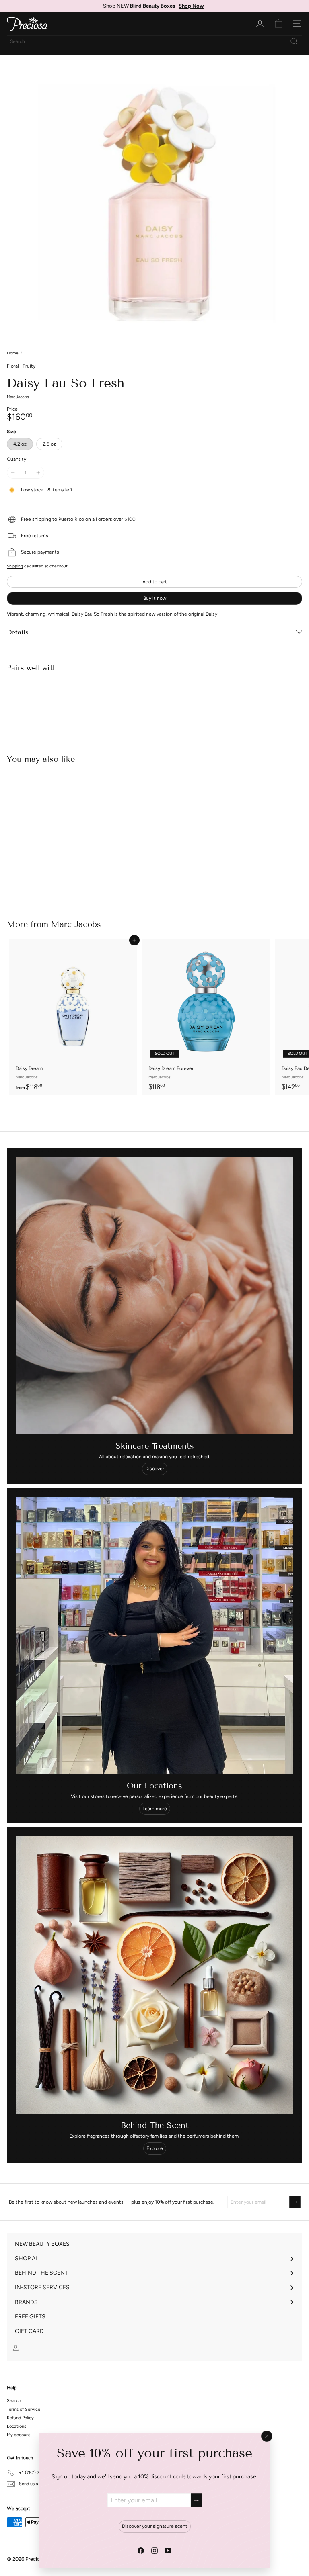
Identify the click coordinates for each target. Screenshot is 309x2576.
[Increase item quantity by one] (38, 473)
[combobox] (154, 41)
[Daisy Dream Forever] (206, 1017)
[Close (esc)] (267, 2436)
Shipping (15, 566)
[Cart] (278, 24)
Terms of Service (24, 2409)
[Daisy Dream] (73, 1017)
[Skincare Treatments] (154, 1295)
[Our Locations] (154, 1635)
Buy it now (155, 598)
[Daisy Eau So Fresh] (154, 706)
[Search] (294, 41)
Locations (16, 2426)
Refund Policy (20, 2418)
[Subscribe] (196, 2500)
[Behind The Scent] (154, 1975)
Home (12, 353)
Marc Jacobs (76, 924)
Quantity (16, 459)
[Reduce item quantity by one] (13, 473)
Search (14, 2401)
